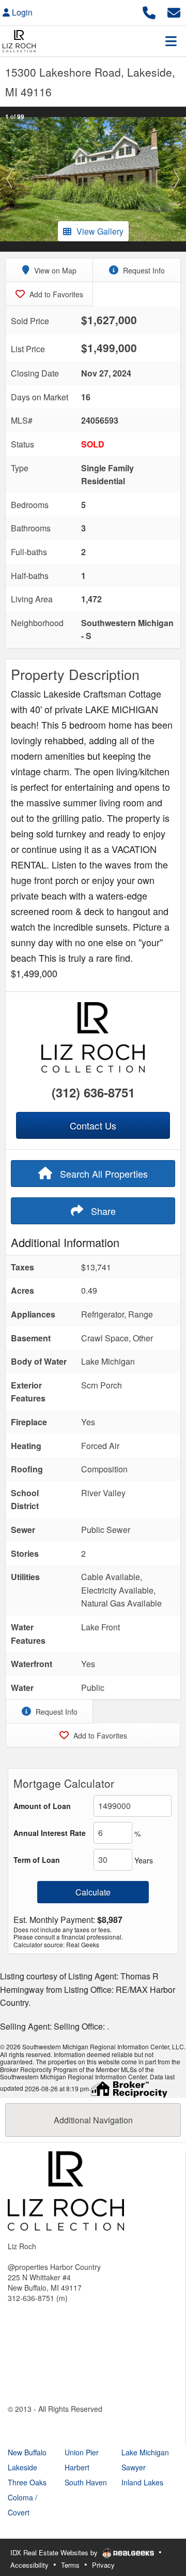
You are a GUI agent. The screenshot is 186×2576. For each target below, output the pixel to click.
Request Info (143, 270)
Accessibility (29, 2565)
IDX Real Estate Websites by (55, 2552)
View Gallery (100, 231)
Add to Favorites (55, 294)
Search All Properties (103, 1174)
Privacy (103, 2565)
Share (102, 1211)
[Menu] (171, 41)
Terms (70, 2565)
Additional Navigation (93, 2120)
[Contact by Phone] (149, 11)
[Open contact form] (174, 11)
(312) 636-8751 (93, 1092)
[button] (9, 179)
